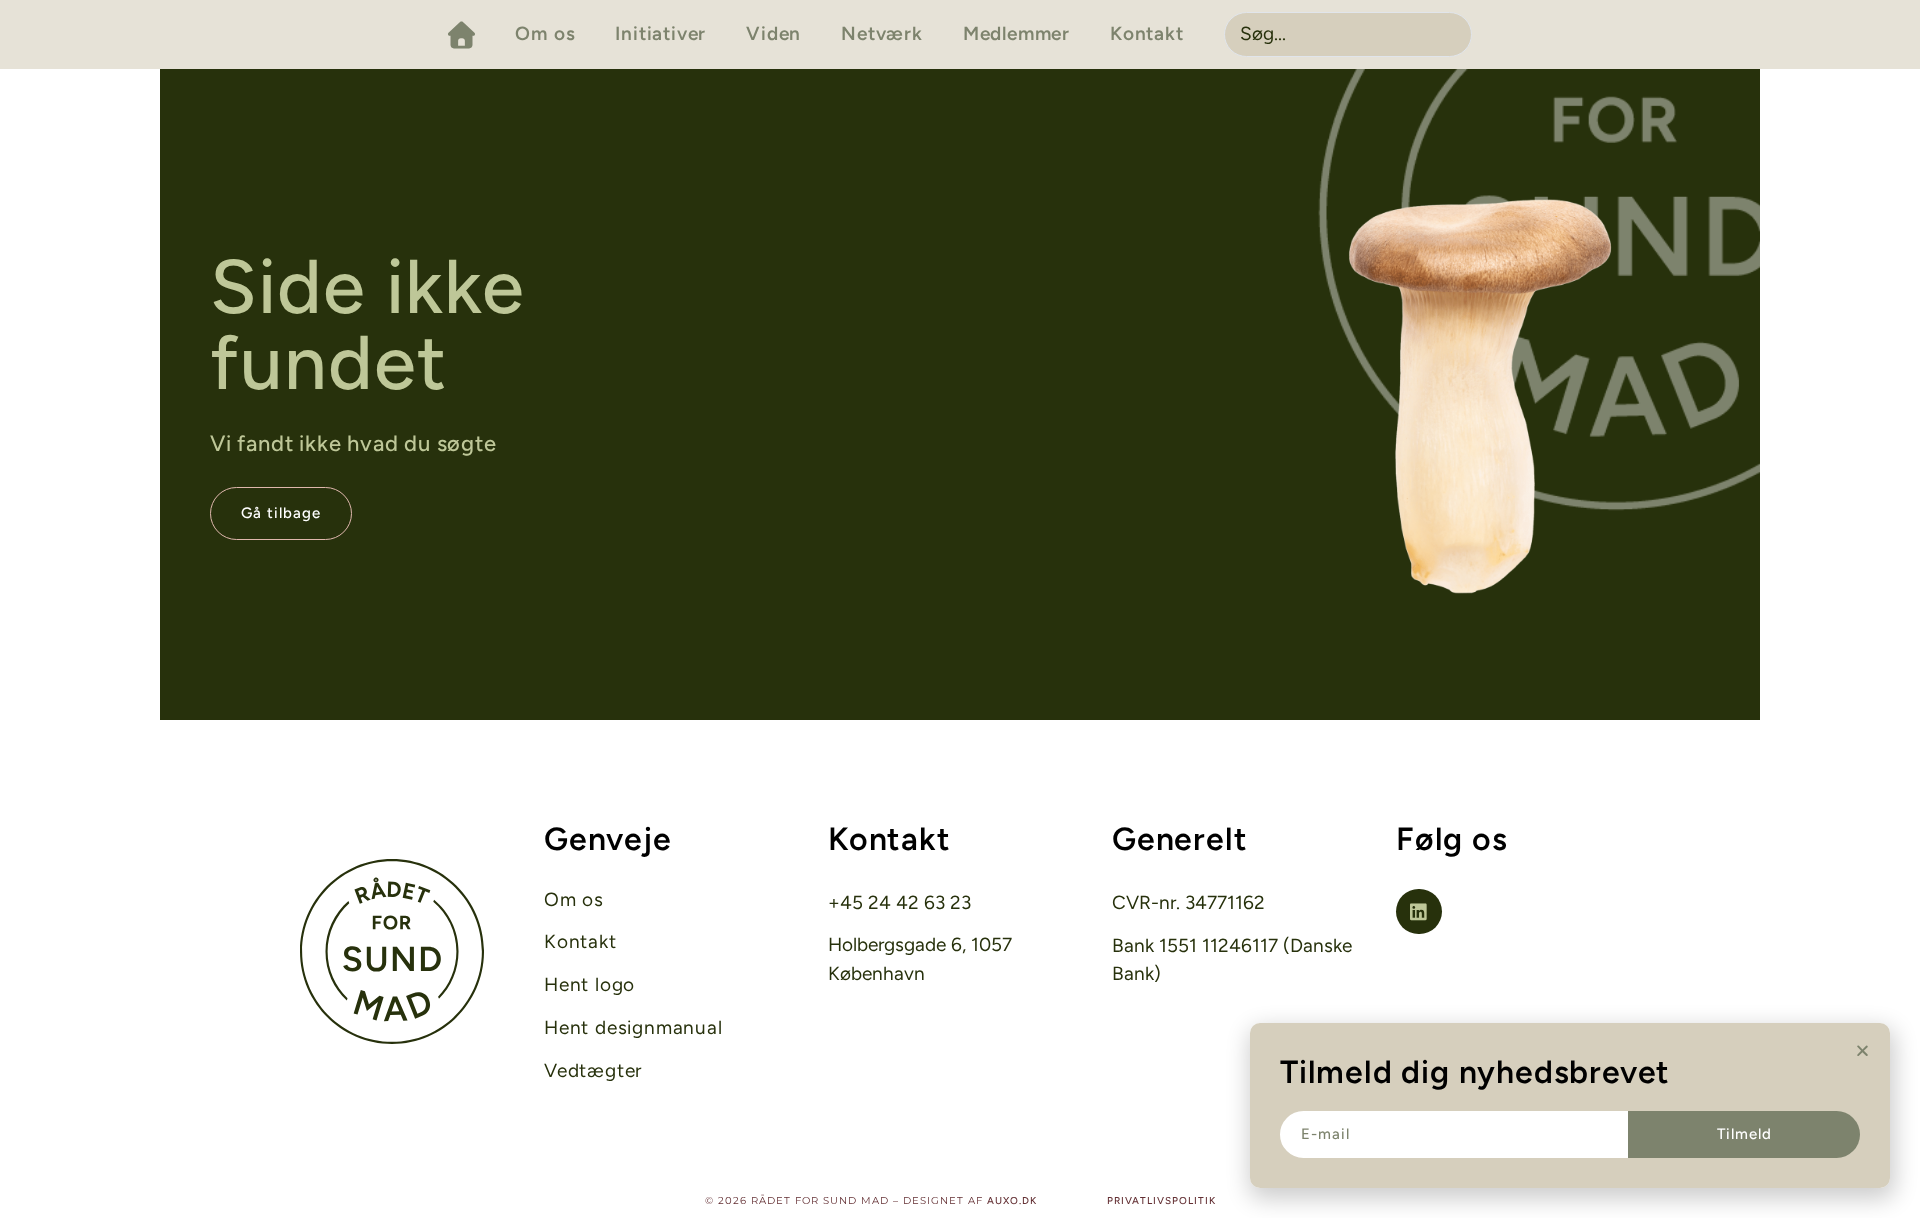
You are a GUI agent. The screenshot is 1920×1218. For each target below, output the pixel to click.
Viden (773, 33)
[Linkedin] (1419, 912)
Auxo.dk (1012, 1200)
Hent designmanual (633, 1028)
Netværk (882, 33)
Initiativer (660, 33)
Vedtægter (593, 1071)
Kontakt (1147, 33)
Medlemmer (1016, 33)
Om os (545, 33)
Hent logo (589, 985)
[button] (1862, 1050)
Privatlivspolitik (1161, 1200)
